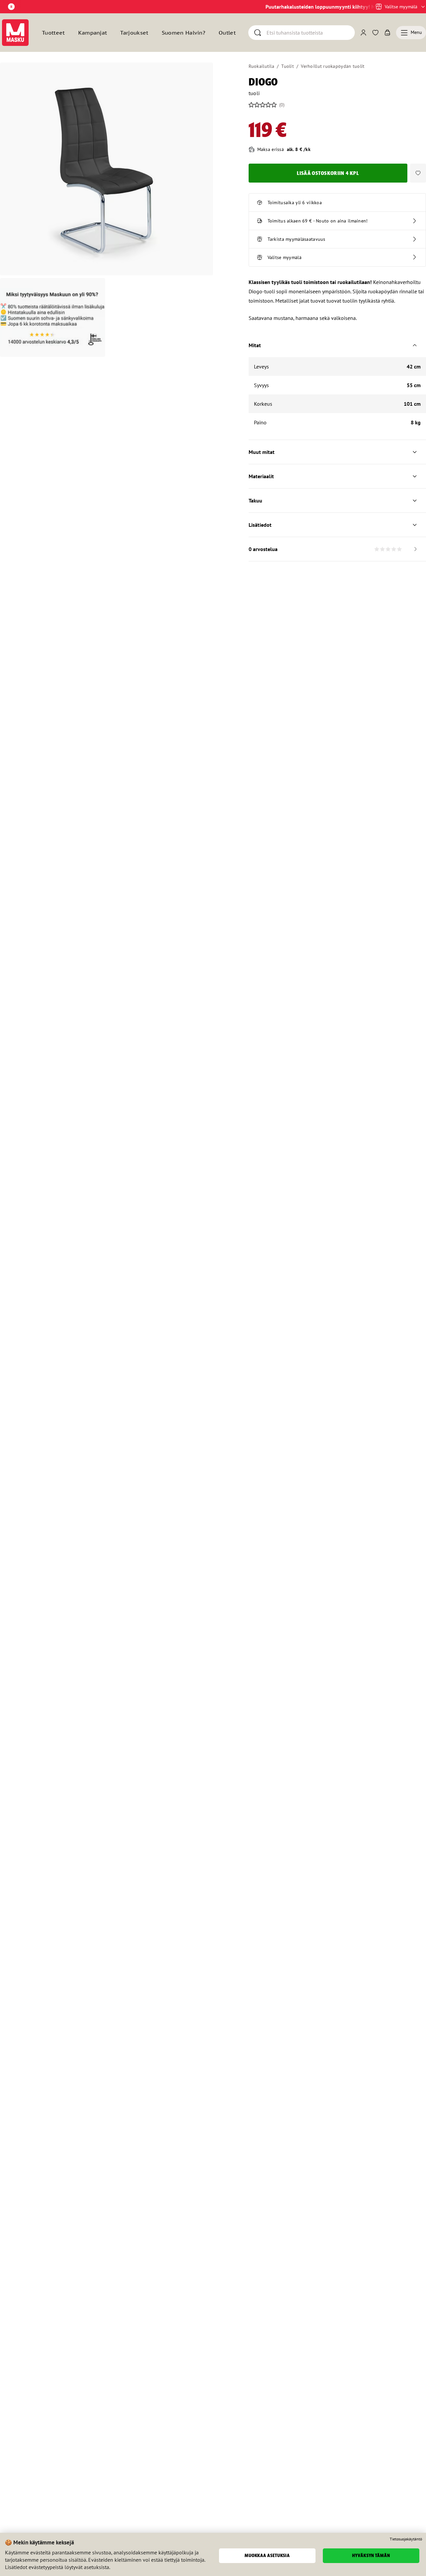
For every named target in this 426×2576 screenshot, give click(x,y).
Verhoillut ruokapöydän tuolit (333, 66)
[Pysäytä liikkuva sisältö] (11, 7)
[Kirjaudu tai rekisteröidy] (363, 33)
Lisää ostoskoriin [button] (328, 173)
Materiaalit (261, 476)
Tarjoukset (134, 33)
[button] (418, 173)
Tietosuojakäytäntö (406, 2539)
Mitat (255, 345)
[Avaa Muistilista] (375, 33)
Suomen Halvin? (184, 33)
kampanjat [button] (93, 33)
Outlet (227, 33)
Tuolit (288, 66)
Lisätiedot (260, 525)
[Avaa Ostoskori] (387, 33)
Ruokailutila (261, 66)
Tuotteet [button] (53, 33)
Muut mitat (262, 452)
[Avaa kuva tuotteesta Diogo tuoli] (106, 169)
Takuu (255, 501)
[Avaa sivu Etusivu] (15, 33)
